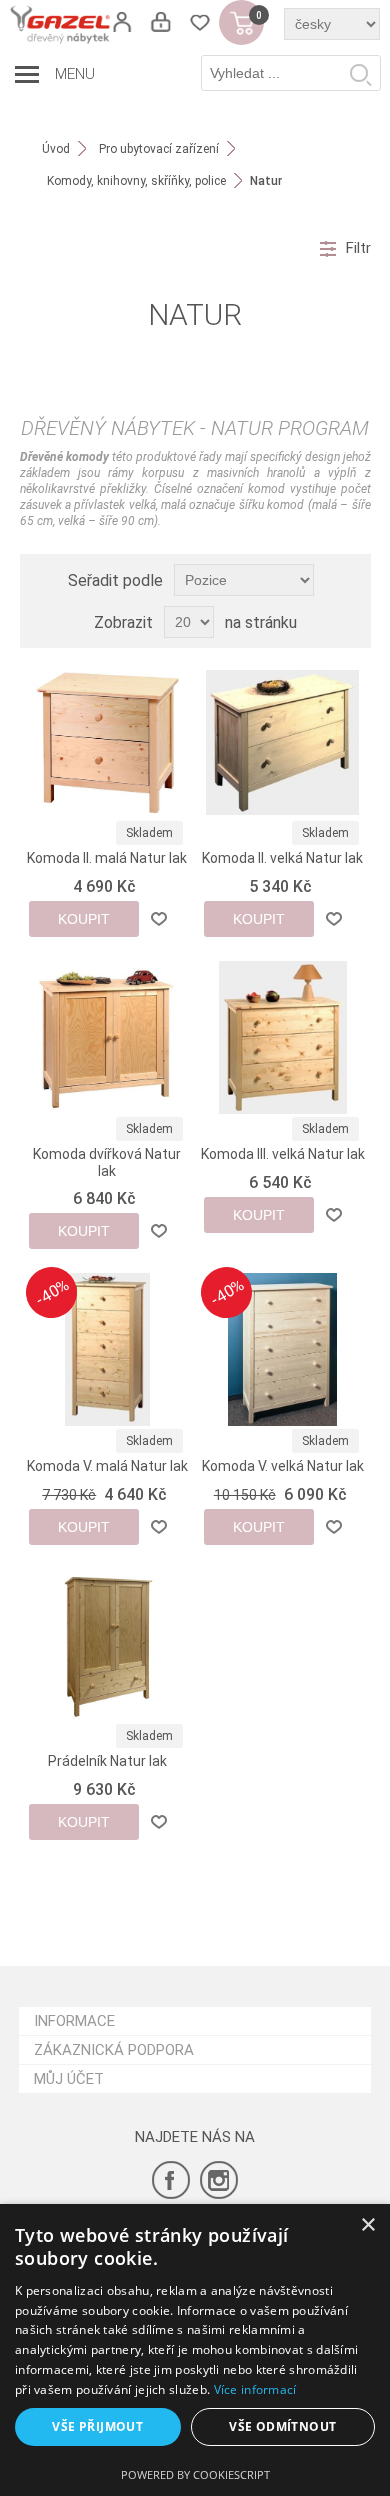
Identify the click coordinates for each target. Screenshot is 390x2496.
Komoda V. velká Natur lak (283, 1466)
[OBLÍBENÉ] (199, 22)
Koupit (84, 919)
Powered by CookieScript (195, 2474)
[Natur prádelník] (107, 1645)
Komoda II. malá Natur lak (107, 858)
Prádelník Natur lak (107, 1761)
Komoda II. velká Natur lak (282, 858)
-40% (52, 1292)
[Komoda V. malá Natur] (107, 1349)
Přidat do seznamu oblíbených (159, 919)
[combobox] (291, 73)
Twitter (219, 2180)
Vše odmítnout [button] (282, 2426)
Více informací (255, 2389)
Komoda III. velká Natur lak (283, 1154)
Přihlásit (160, 22)
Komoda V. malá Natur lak (107, 1466)
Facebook (171, 2180)
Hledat (360, 74)
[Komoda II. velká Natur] (282, 742)
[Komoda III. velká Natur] (282, 1037)
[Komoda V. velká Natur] (282, 1349)
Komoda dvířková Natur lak (107, 1162)
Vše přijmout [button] (97, 2426)
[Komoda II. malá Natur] (107, 742)
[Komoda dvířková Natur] (107, 1037)
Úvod (56, 149)
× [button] (367, 2225)
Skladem (149, 833)
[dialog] (195, 2350)
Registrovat (121, 22)
